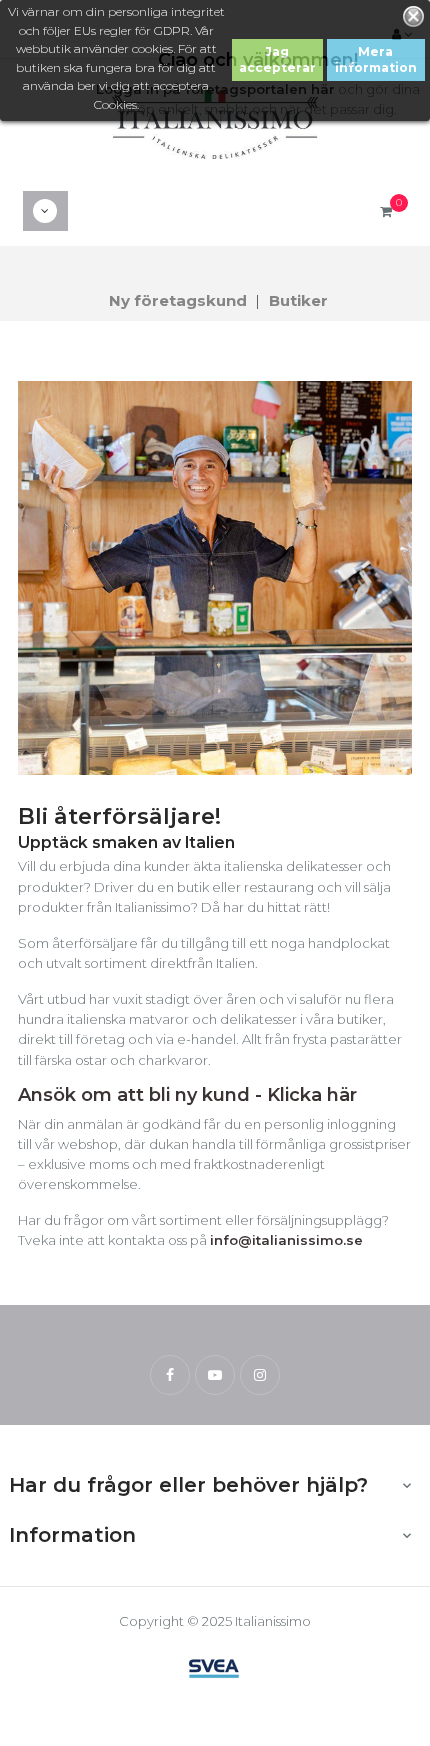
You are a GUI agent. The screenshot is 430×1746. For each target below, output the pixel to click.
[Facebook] (170, 1375)
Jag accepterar (277, 59)
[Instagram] (260, 1375)
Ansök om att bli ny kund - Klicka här (187, 1095)
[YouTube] (215, 1375)
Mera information (376, 59)
